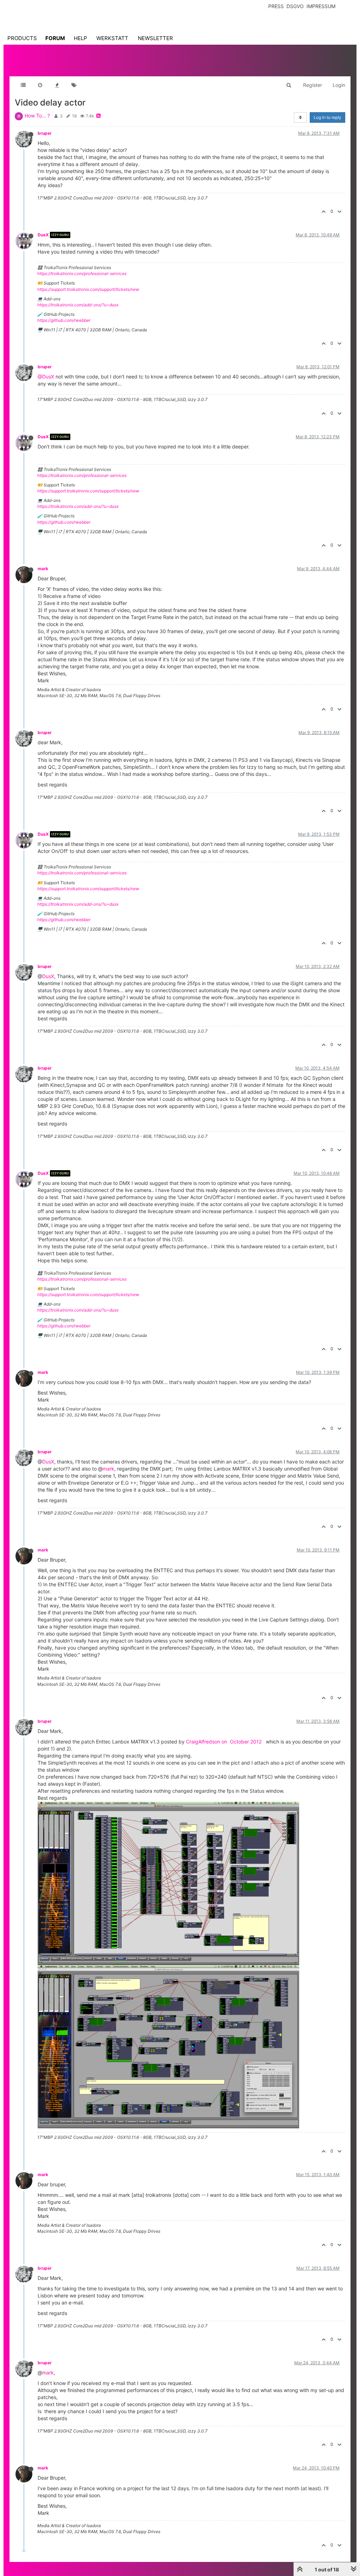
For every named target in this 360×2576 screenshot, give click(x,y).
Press (276, 6)
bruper (45, 133)
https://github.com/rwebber (64, 320)
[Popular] (57, 85)
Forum (55, 38)
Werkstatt (112, 38)
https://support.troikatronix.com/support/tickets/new (88, 289)
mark (43, 569)
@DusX (46, 377)
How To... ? (37, 116)
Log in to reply (327, 117)
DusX (43, 235)
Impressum (321, 6)
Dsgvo (295, 6)
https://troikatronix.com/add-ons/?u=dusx (78, 305)
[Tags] (74, 85)
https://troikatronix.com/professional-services (82, 273)
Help (81, 38)
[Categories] (23, 85)
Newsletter (155, 38)
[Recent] (40, 85)
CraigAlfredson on (207, 1742)
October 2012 (246, 1742)
